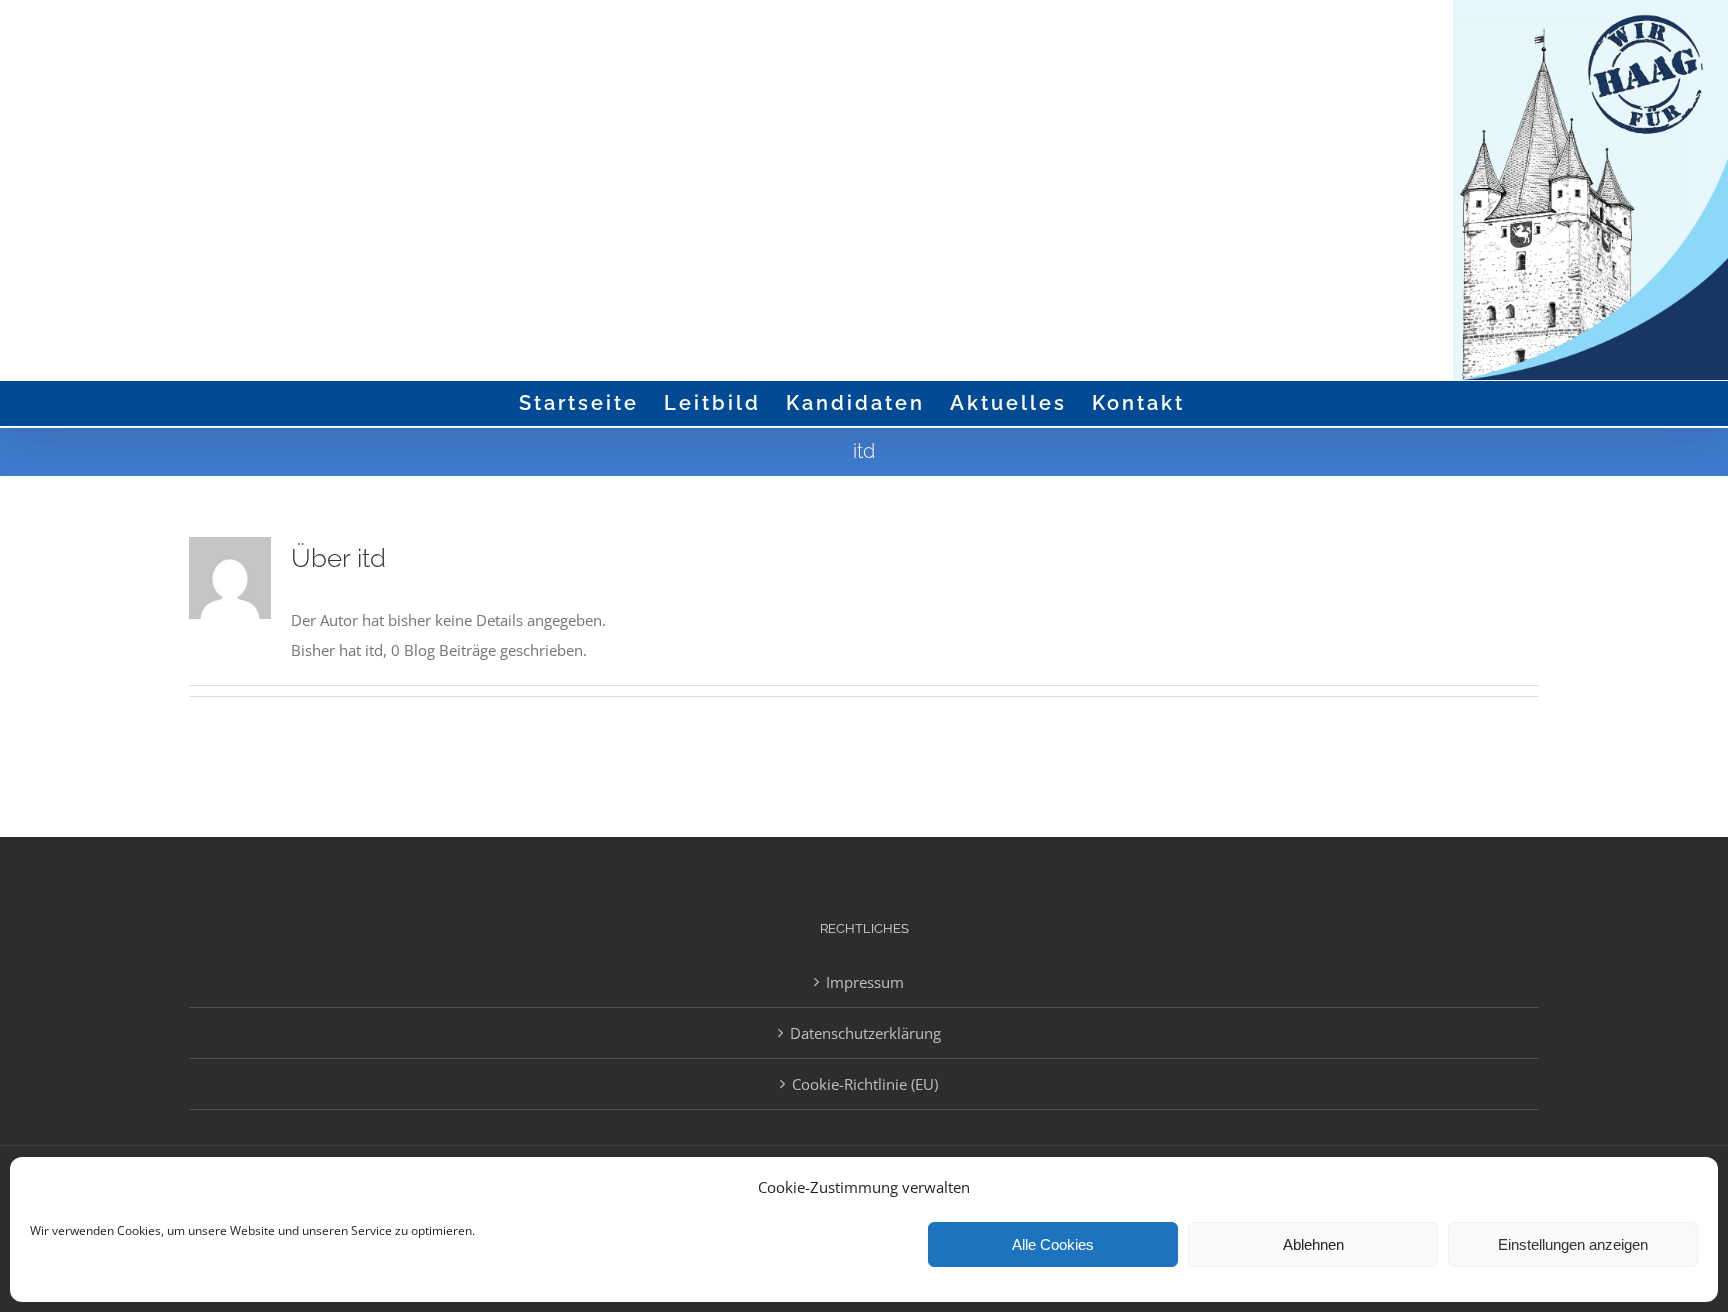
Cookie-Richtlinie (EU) (865, 1084)
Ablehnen (1313, 1244)
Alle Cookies (1053, 1244)
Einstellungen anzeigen (1573, 1244)
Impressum (865, 982)
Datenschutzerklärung (865, 1033)
